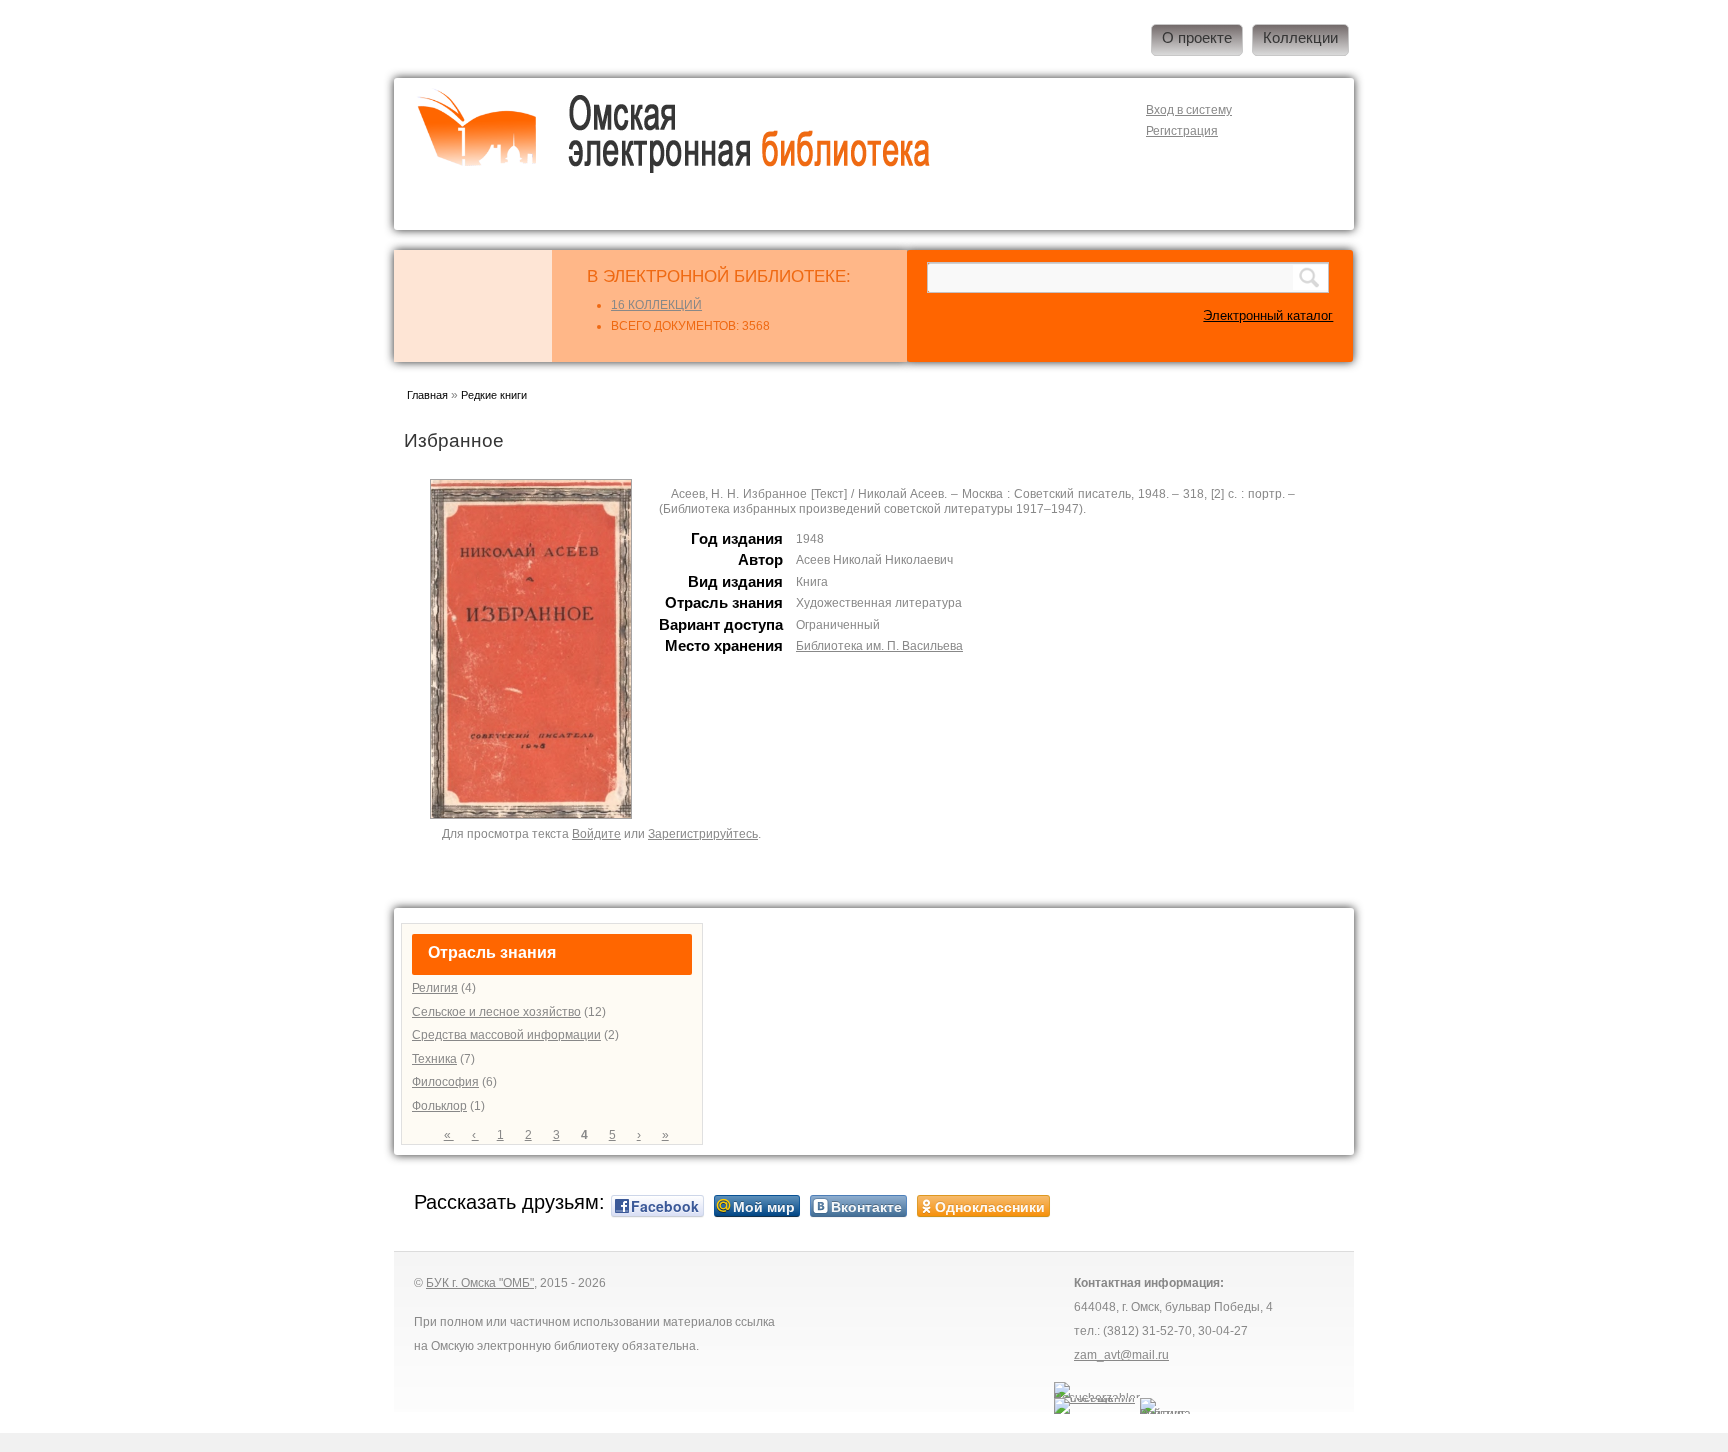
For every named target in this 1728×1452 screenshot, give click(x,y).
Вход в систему (1189, 110)
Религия (435, 988)
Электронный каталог (1268, 315)
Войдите (596, 834)
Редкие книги (494, 395)
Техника (434, 1059)
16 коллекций (656, 305)
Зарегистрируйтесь (703, 834)
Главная (427, 395)
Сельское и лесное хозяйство (496, 1012)
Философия (445, 1082)
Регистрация (1182, 131)
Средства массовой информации (506, 1035)
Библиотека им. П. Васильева (879, 646)
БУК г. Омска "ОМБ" (480, 1283)
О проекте (1197, 38)
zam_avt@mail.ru (1121, 1355)
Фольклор (439, 1106)
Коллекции (1300, 38)
